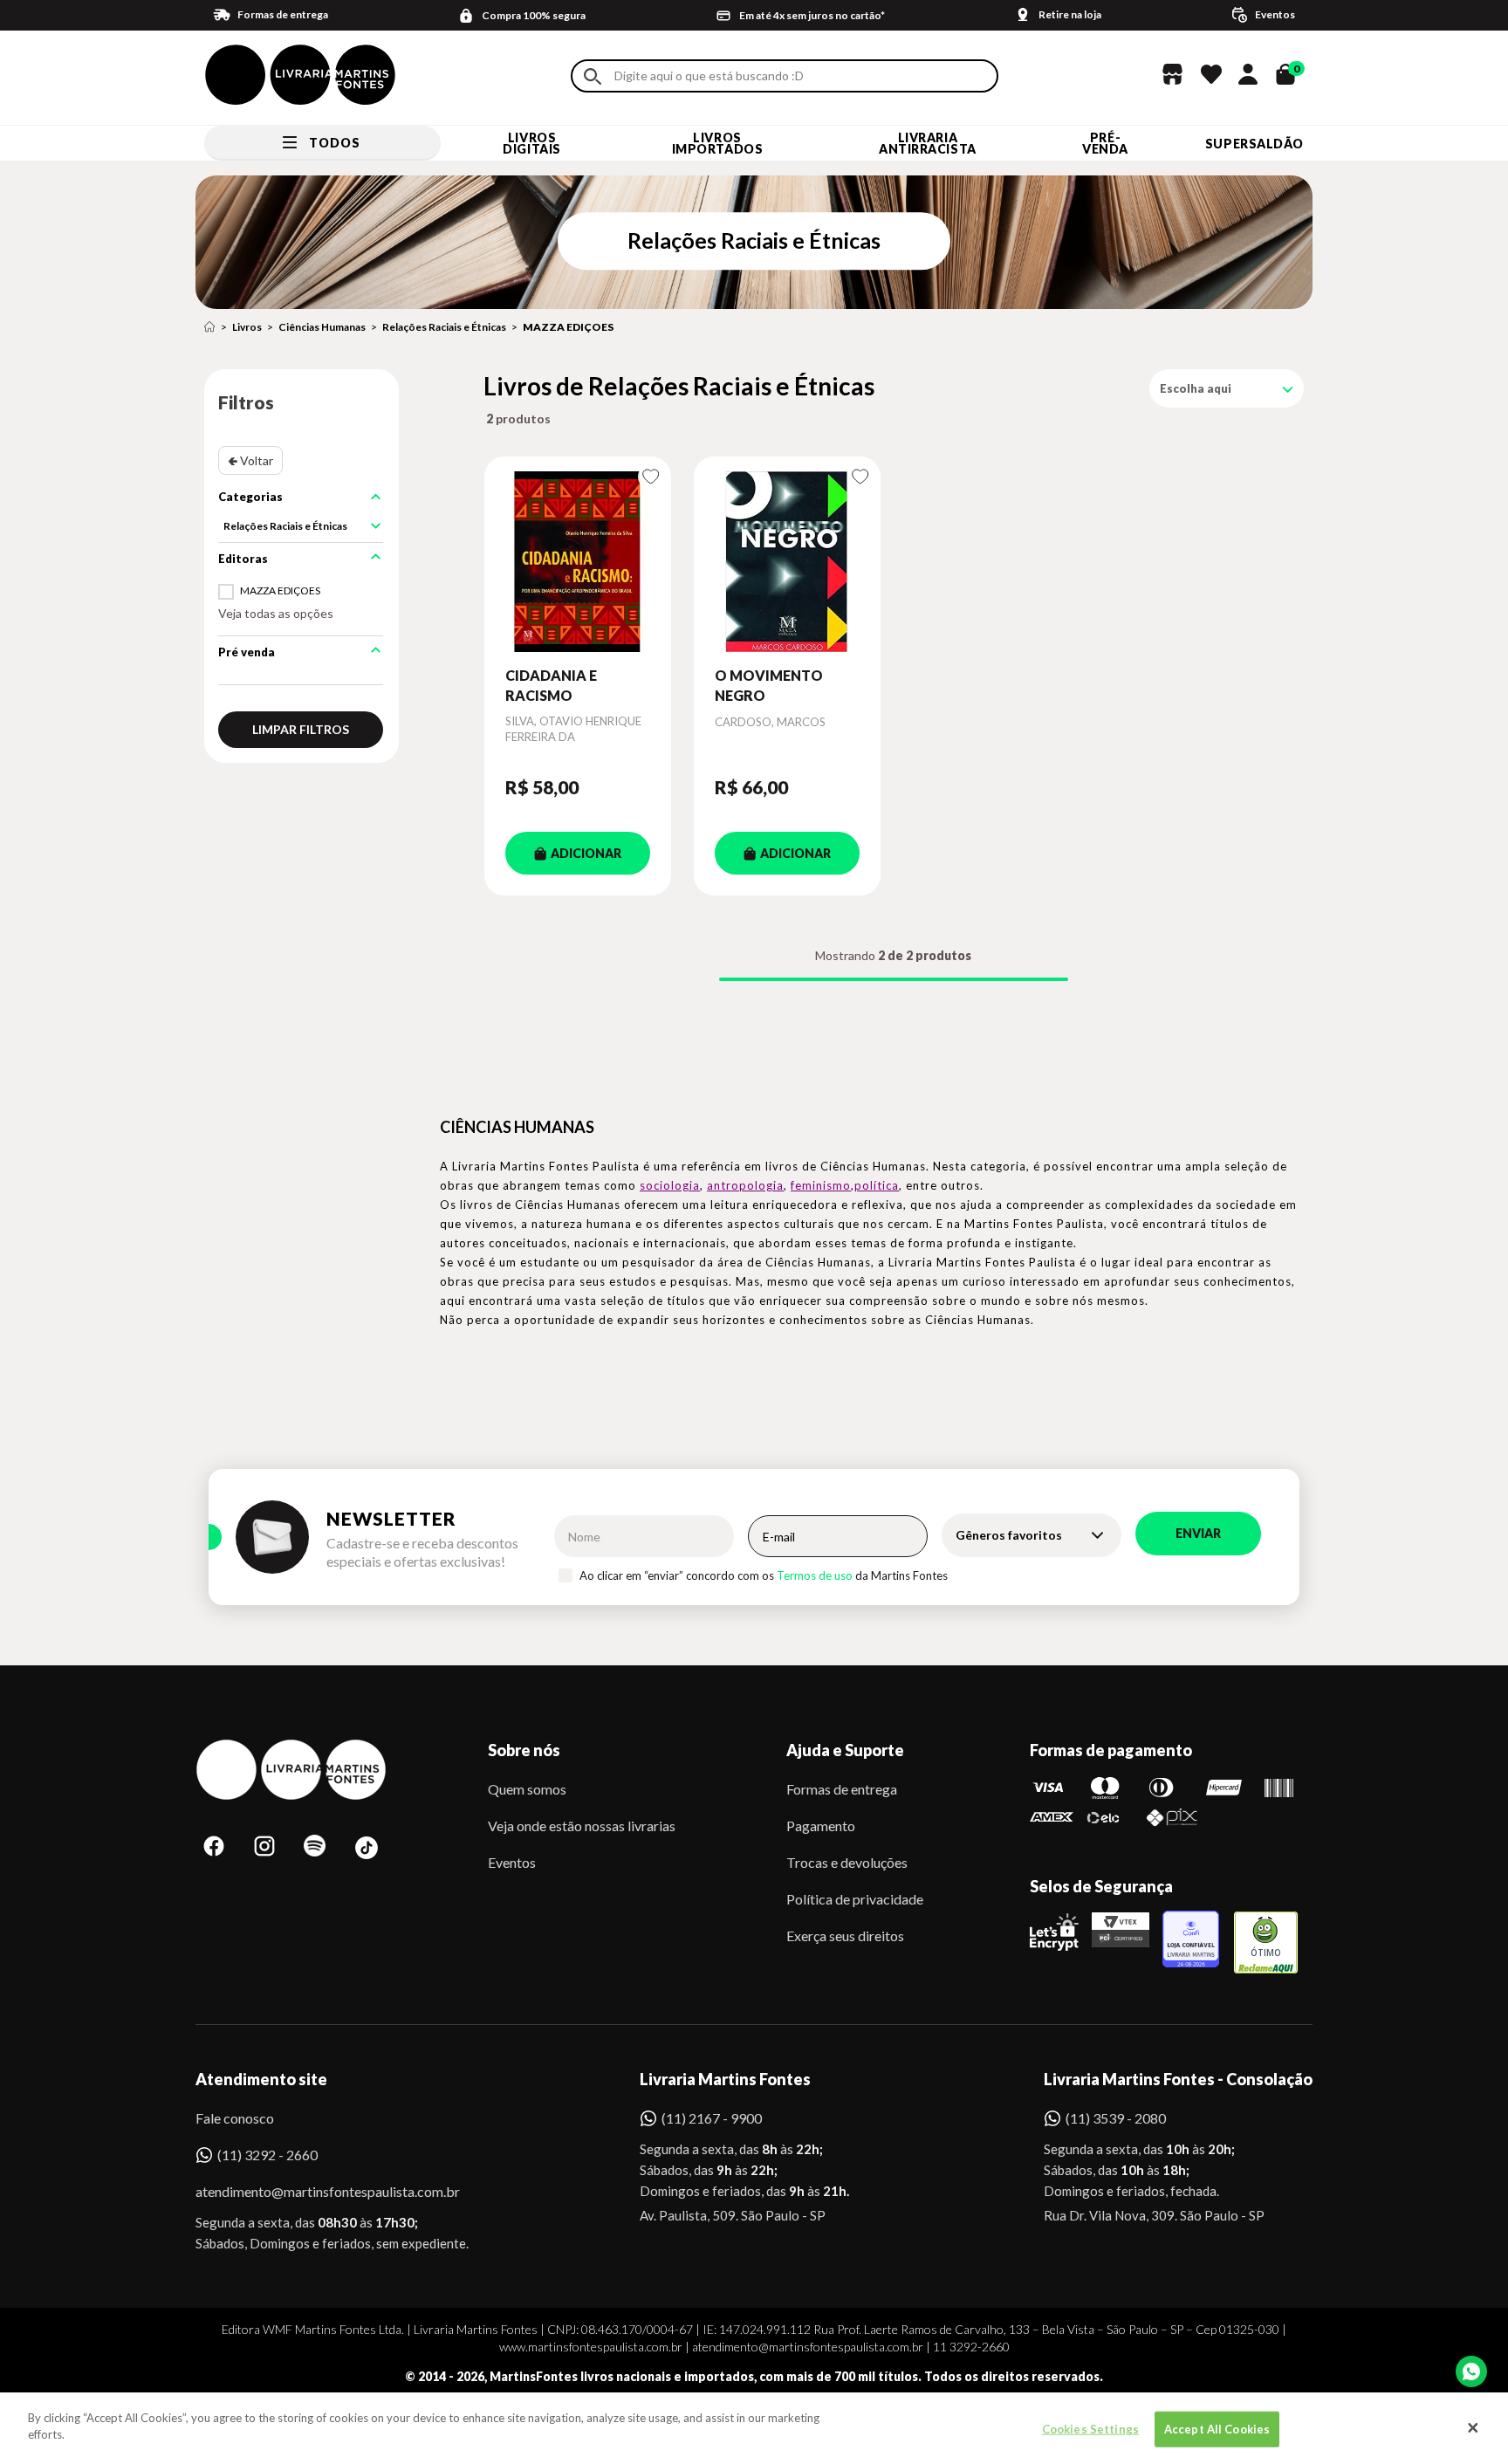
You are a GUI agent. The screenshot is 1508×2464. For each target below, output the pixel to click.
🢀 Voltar (250, 460)
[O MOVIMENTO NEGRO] (787, 561)
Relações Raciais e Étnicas (444, 327)
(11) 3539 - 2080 (1116, 2118)
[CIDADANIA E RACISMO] (578, 561)
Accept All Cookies (1217, 2429)
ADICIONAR (586, 853)
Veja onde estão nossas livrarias (582, 1826)
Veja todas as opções (276, 613)
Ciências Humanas (322, 327)
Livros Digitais (531, 143)
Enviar (1198, 1533)
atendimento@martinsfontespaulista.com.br (312, 2191)
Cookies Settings (1090, 2429)
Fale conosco (235, 2118)
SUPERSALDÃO (1254, 144)
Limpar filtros (301, 729)
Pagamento (821, 1826)
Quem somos (527, 1789)
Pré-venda (1105, 143)
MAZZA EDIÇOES (568, 327)
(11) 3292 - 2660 (267, 2155)
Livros (247, 327)
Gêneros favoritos (1009, 1535)
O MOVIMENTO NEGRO (769, 685)
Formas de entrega (842, 1789)
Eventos (512, 1862)
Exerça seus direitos (845, 1936)
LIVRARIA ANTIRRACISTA (928, 143)
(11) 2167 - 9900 (712, 2118)
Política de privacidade (855, 1899)
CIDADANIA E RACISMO (551, 685)
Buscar (593, 76)
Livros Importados (718, 143)
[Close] (1473, 2428)
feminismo (821, 1185)
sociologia (670, 1185)
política (877, 1185)
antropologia (745, 1185)
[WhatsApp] (1471, 2371)
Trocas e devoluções (847, 1862)
